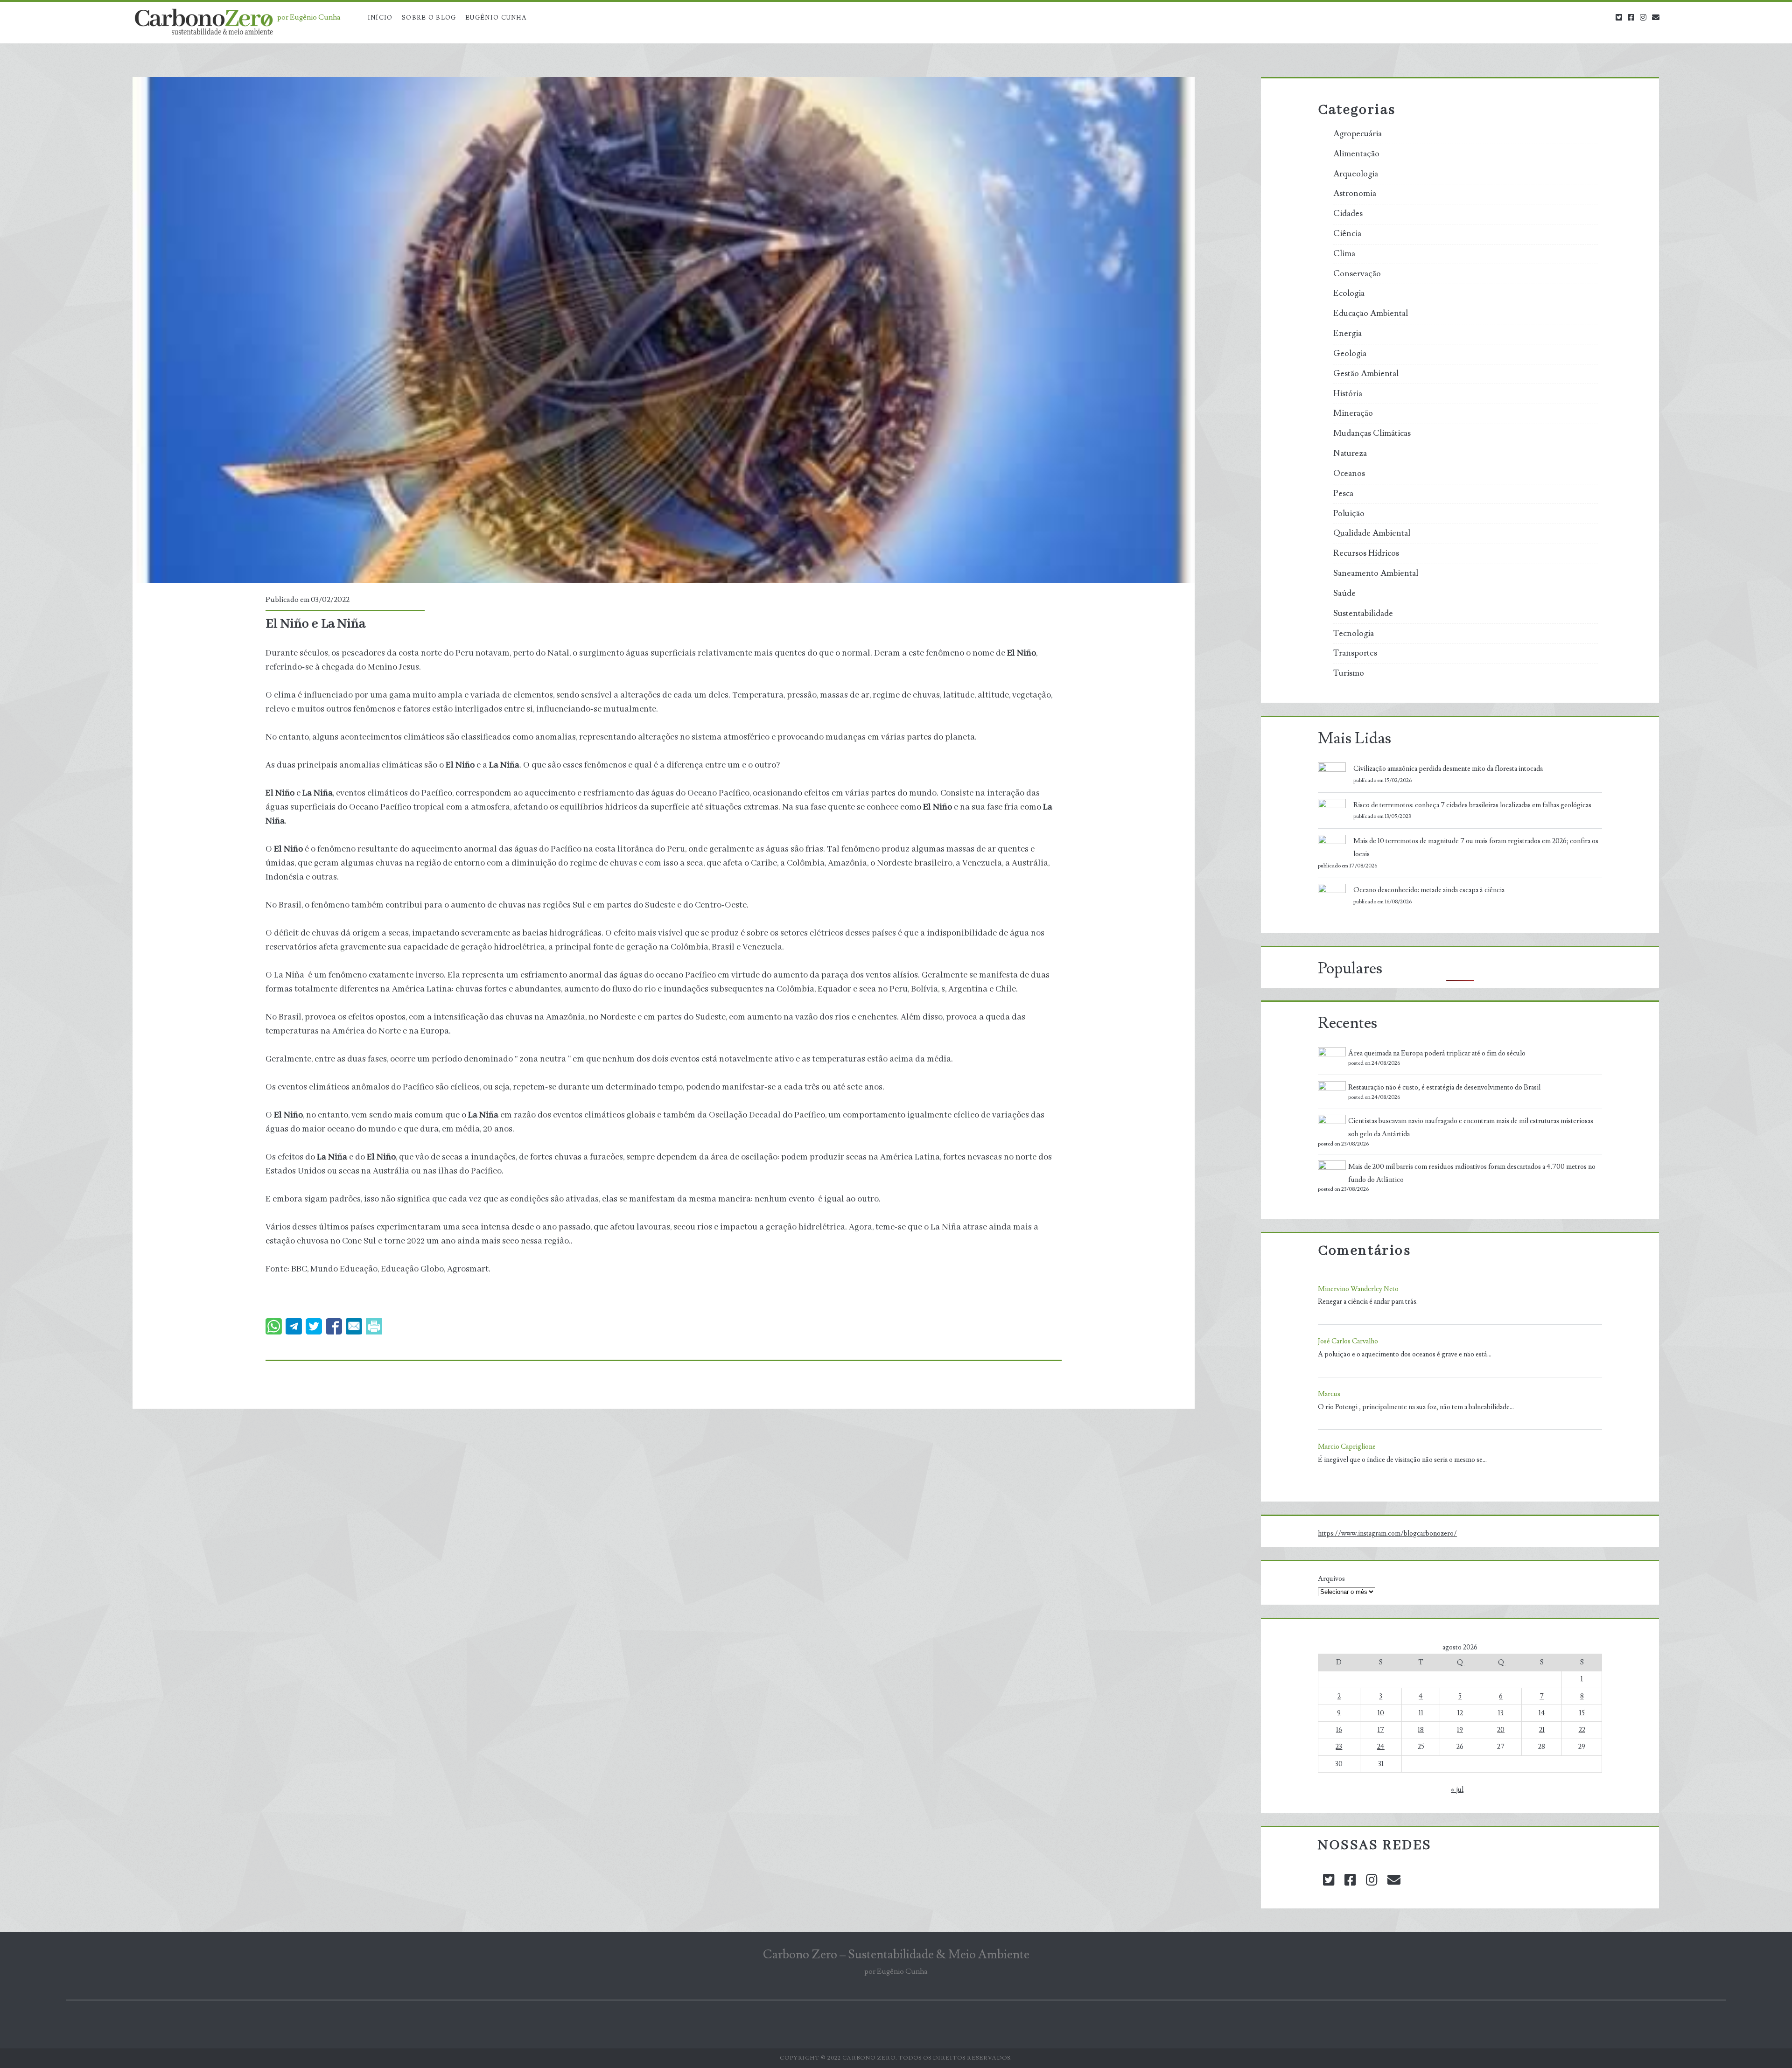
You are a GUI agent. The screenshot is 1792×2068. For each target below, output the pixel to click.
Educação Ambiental (1371, 314)
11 (1421, 1713)
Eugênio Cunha (496, 18)
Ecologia (1349, 293)
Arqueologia (1356, 174)
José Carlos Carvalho (1348, 1341)
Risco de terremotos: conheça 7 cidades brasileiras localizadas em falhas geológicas (1472, 805)
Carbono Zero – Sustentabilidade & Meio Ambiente (896, 1955)
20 (1501, 1730)
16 (1339, 1730)
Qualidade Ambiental (1372, 533)
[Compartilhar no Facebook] (334, 1326)
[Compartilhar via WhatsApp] (274, 1326)
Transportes (1355, 653)
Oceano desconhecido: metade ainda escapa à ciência (1429, 890)
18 (1421, 1730)
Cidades (1348, 214)
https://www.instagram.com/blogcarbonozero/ (1387, 1534)
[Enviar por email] (354, 1326)
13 (1501, 1713)
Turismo (1349, 673)
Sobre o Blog (429, 18)
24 (1381, 1747)
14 (1542, 1713)
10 (1381, 1713)
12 (1460, 1713)
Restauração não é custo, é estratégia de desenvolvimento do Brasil (1444, 1087)
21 (1542, 1730)
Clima (1344, 254)
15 (1582, 1713)
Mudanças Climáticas (1372, 433)
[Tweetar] (314, 1326)
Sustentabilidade (1363, 614)
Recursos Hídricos (1366, 553)
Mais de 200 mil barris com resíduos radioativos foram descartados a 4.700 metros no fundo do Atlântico (1472, 1173)
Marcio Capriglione (1347, 1447)
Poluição (1349, 514)
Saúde (1344, 594)
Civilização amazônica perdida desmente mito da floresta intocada (1448, 769)
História (1348, 394)
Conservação (1357, 274)
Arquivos (1331, 1579)
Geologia (1350, 354)
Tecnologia (1354, 634)
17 (1381, 1730)
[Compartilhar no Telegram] (294, 1326)
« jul (1457, 1790)
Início (380, 18)
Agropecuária (1358, 134)
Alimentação (1356, 154)
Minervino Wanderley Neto (1358, 1289)
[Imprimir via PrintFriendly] (374, 1326)
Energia (1347, 334)
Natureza (1350, 454)
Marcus (1329, 1394)
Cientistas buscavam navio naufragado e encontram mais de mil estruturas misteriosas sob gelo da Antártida (1471, 1128)
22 (1582, 1730)
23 (1339, 1747)
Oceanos (1349, 474)
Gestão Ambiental (1366, 374)
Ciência (1347, 234)
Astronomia (1355, 194)
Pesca (1343, 494)
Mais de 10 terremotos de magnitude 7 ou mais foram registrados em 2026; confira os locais (1476, 848)
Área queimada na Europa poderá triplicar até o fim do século (1437, 1053)
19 (1460, 1730)
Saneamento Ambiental (1376, 573)
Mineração (1353, 413)
